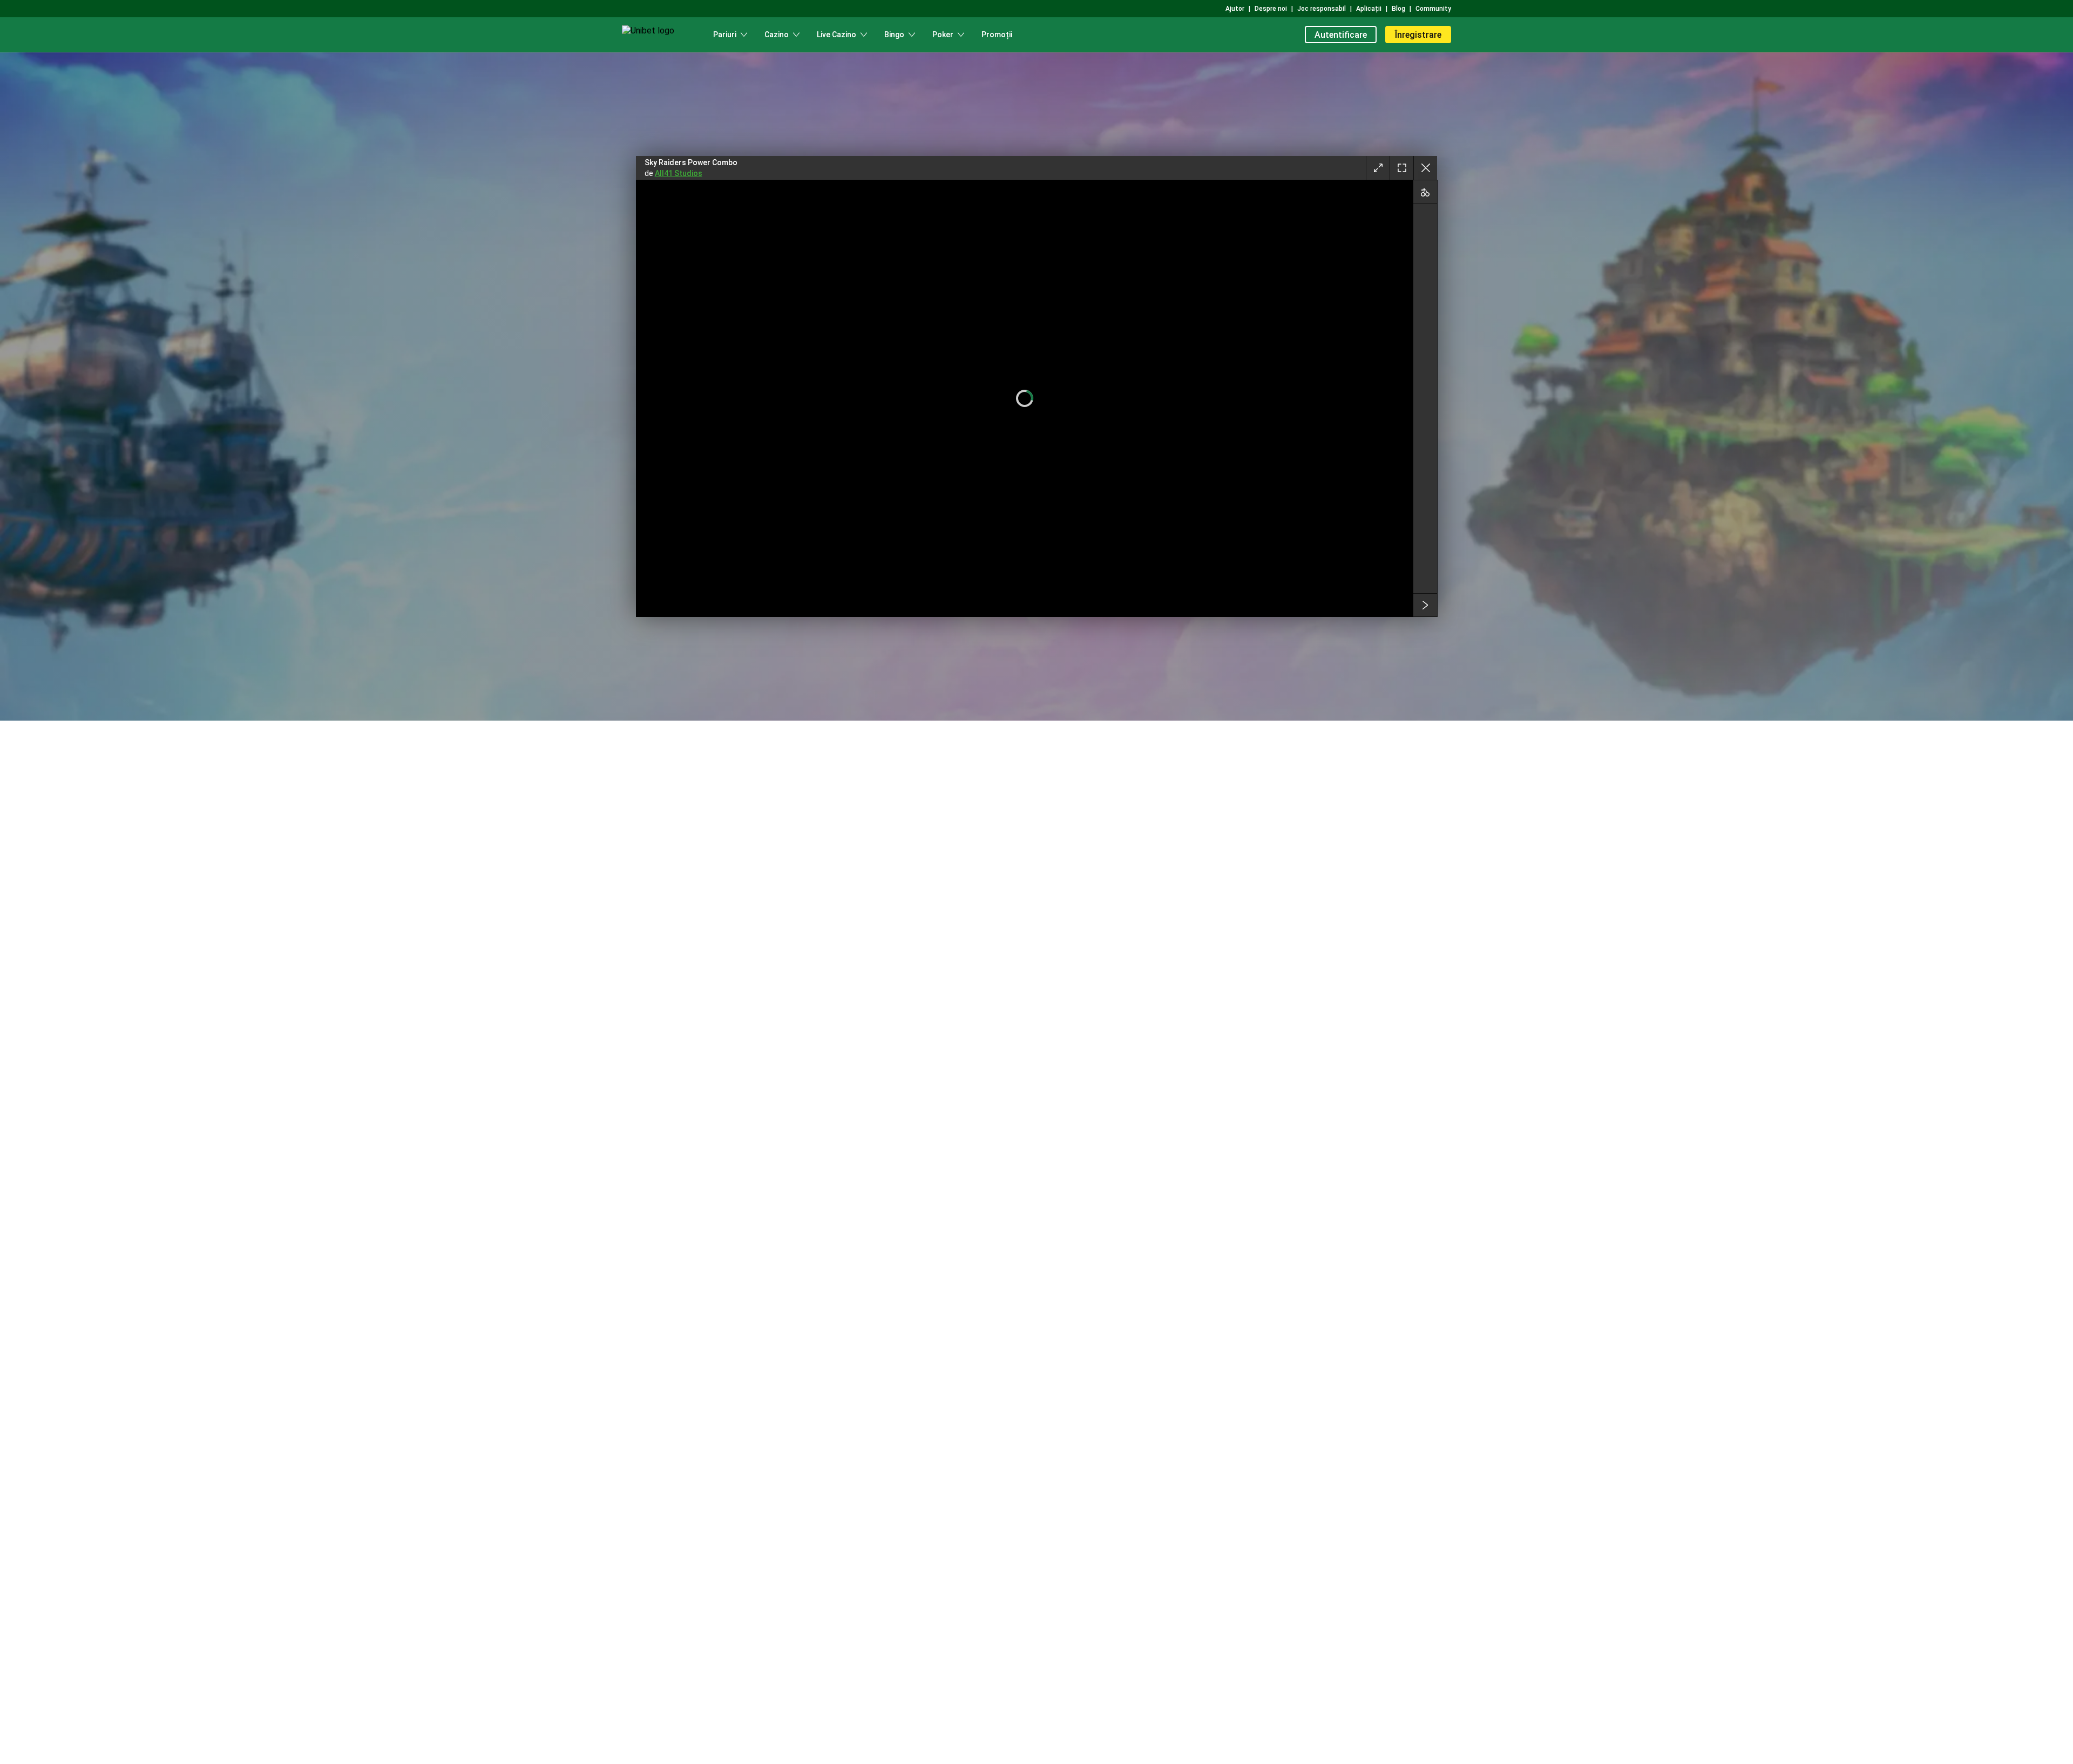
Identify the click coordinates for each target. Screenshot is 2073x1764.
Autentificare (1341, 35)
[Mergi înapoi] (1425, 168)
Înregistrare (1418, 35)
